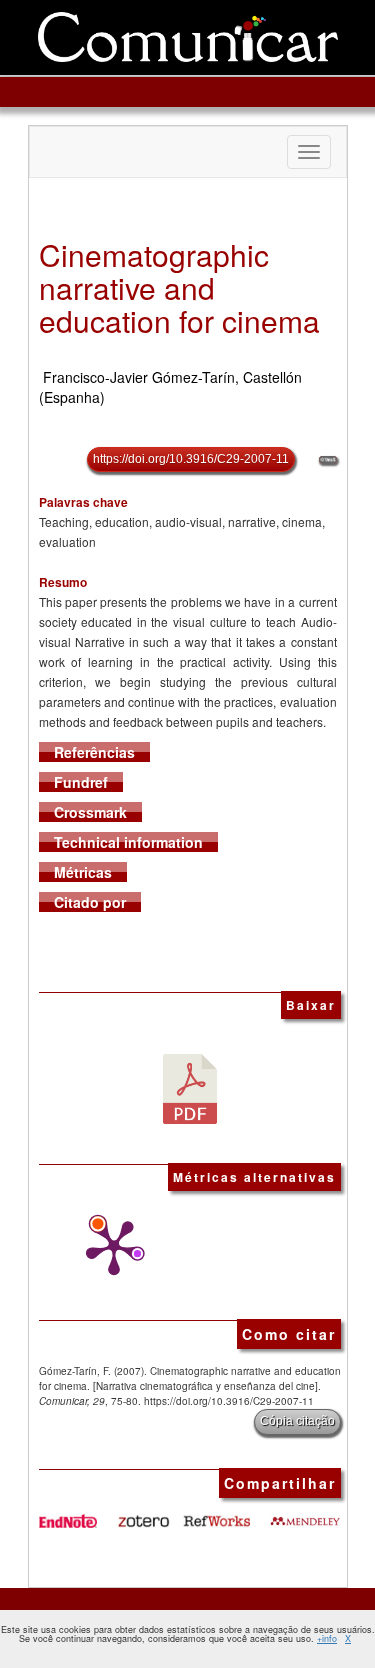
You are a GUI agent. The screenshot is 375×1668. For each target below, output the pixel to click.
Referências (94, 752)
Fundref (81, 782)
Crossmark (90, 812)
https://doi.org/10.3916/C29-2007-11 (191, 459)
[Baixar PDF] (190, 1087)
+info (327, 1638)
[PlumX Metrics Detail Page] (109, 1248)
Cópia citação (297, 1421)
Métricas (83, 872)
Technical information (128, 842)
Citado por (90, 902)
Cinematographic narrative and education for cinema (179, 287)
